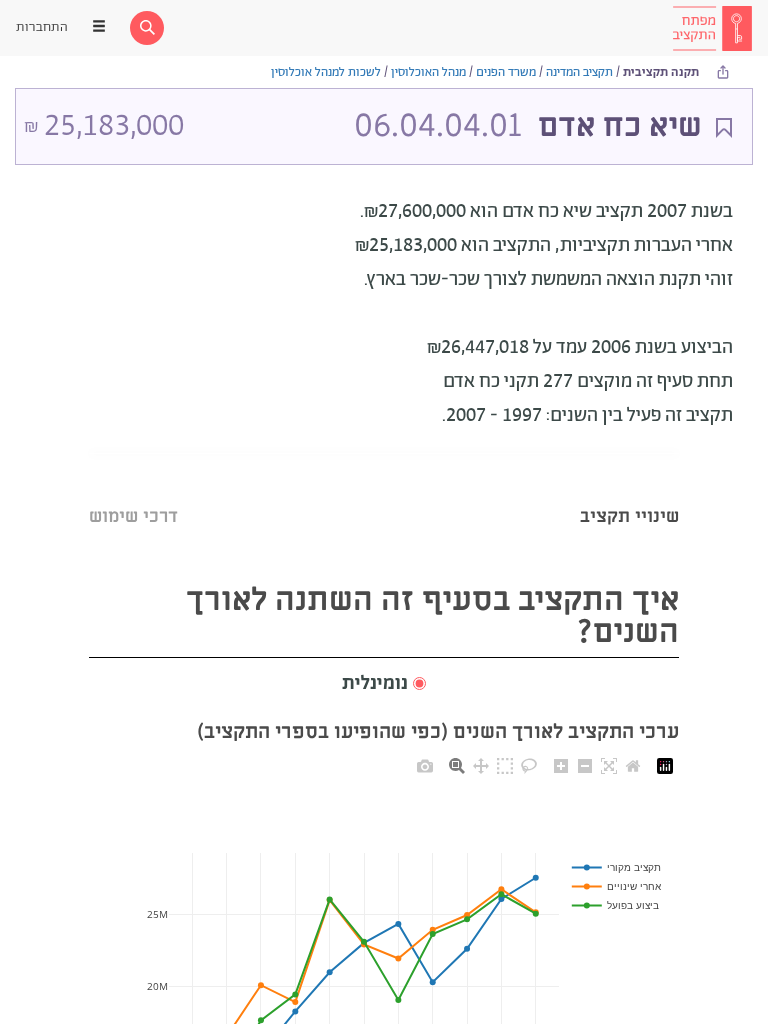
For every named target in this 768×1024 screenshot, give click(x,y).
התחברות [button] (42, 27)
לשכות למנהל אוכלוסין (326, 72)
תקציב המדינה (579, 72)
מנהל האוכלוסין (428, 72)
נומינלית (375, 684)
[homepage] (712, 28)
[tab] (629, 491)
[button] (384, 684)
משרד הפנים (506, 72)
